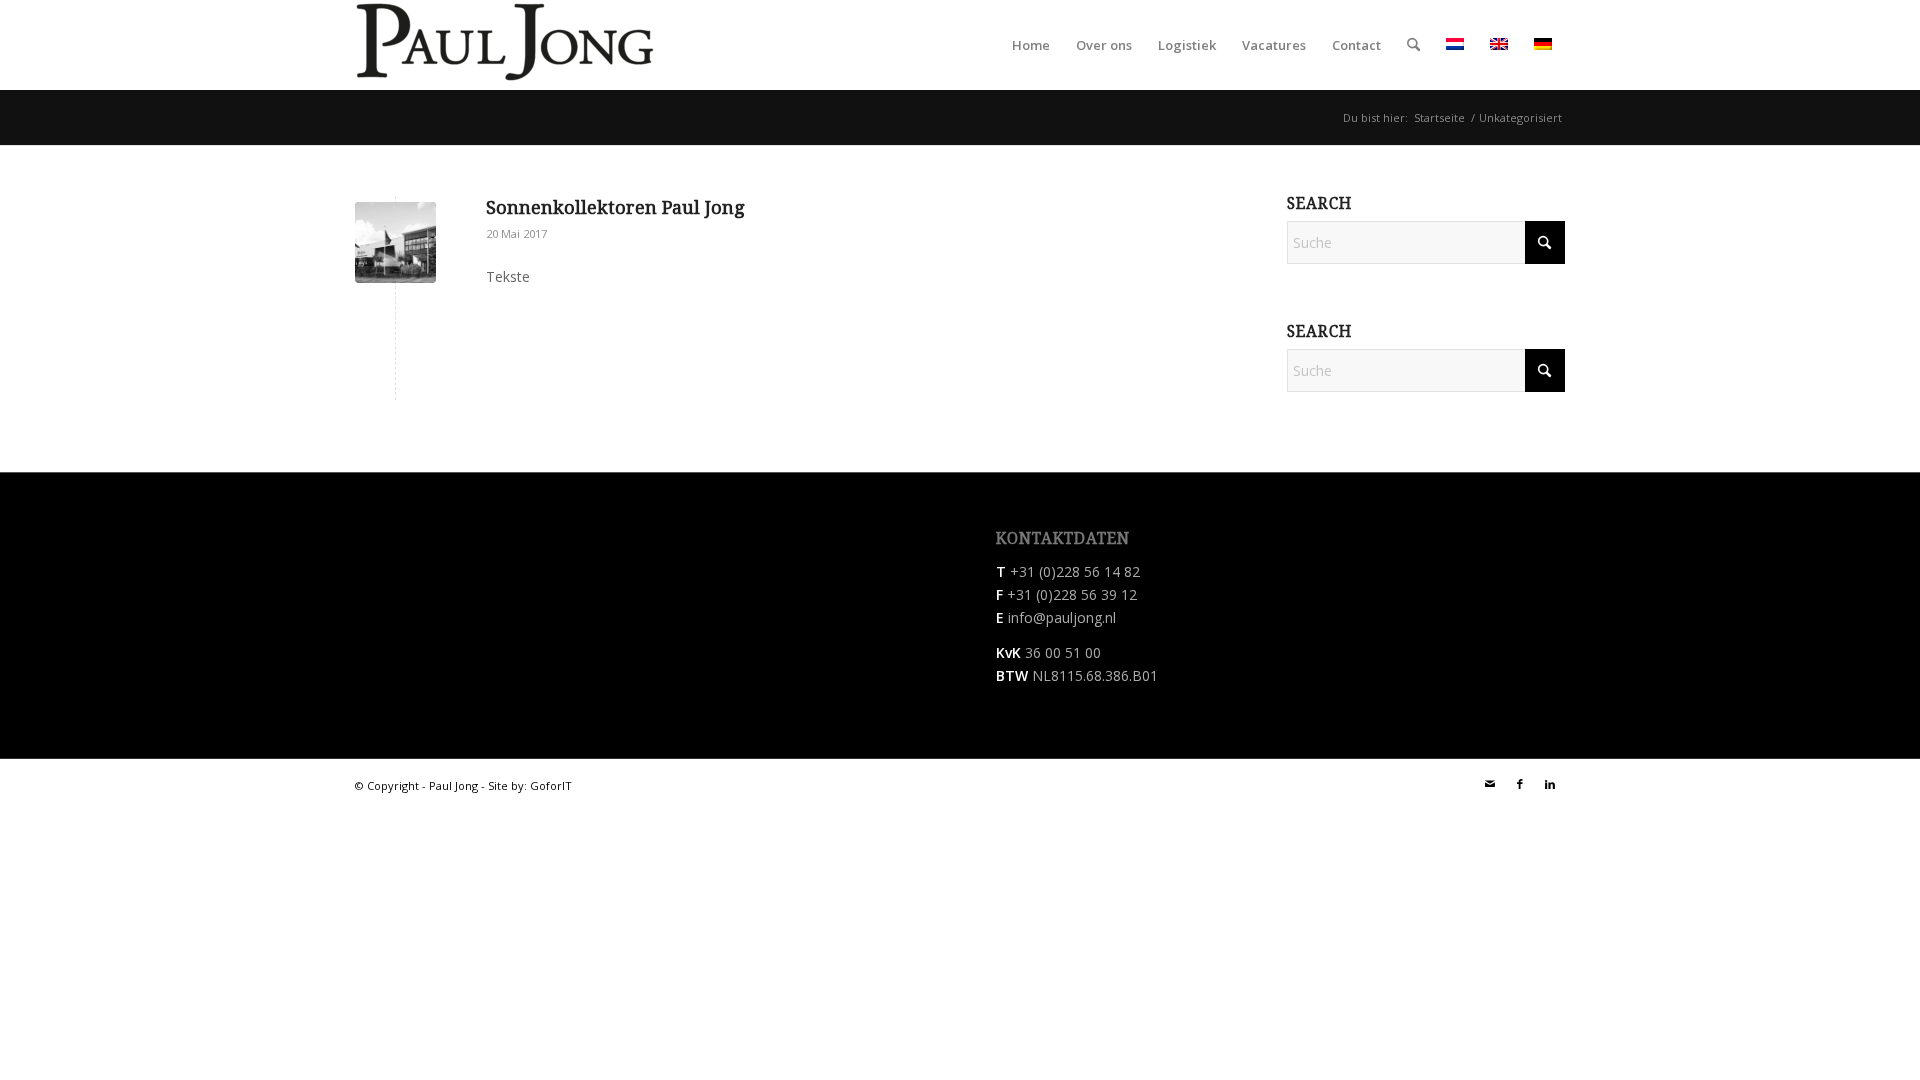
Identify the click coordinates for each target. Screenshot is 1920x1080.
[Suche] (1413, 45)
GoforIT (551, 785)
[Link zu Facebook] (1520, 784)
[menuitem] (1031, 45)
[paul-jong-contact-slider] (395, 242)
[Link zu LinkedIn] (1550, 784)
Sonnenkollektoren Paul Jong (615, 207)
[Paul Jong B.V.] (505, 45)
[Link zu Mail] (1490, 784)
